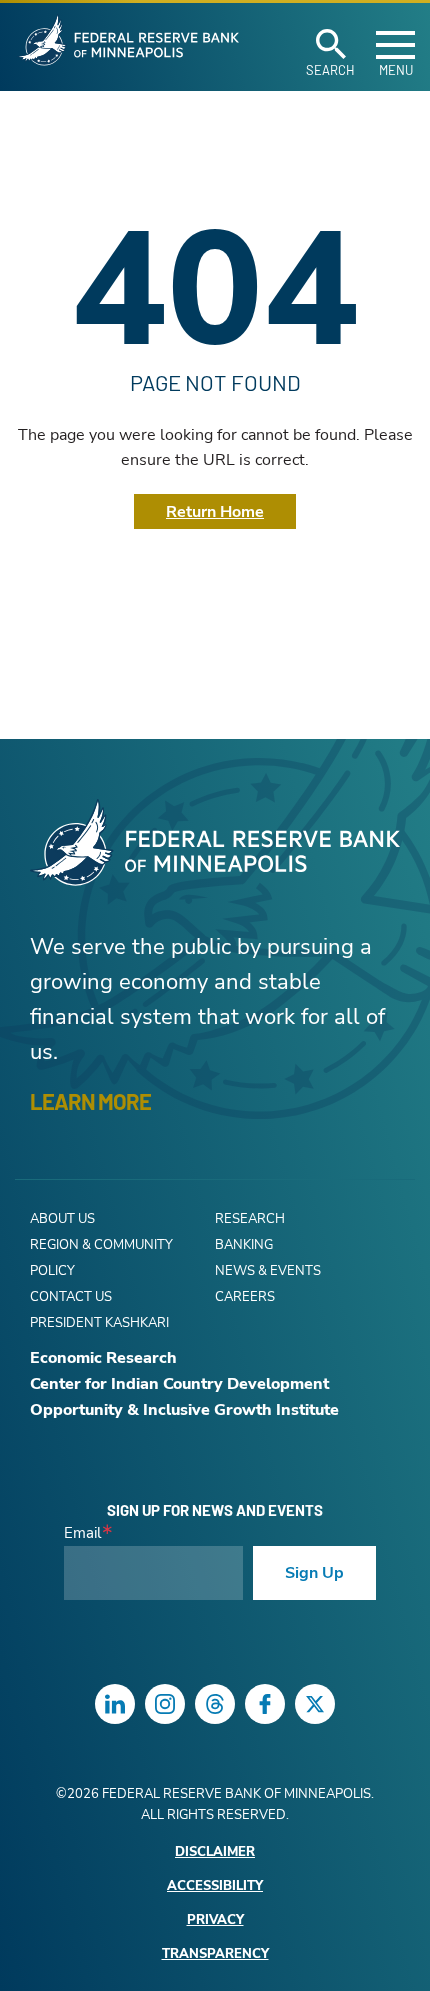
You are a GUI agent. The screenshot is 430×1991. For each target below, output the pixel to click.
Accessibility (215, 1886)
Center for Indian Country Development (179, 1384)
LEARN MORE (90, 1101)
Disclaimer (215, 1852)
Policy (52, 1271)
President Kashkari (99, 1323)
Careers (245, 1297)
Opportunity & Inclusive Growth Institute (184, 1410)
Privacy (215, 1920)
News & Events (268, 1271)
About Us (62, 1219)
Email (82, 1533)
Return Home (215, 512)
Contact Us (71, 1297)
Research (250, 1219)
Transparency (215, 1954)
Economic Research (103, 1358)
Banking (244, 1245)
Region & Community (101, 1245)
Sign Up (314, 1573)
